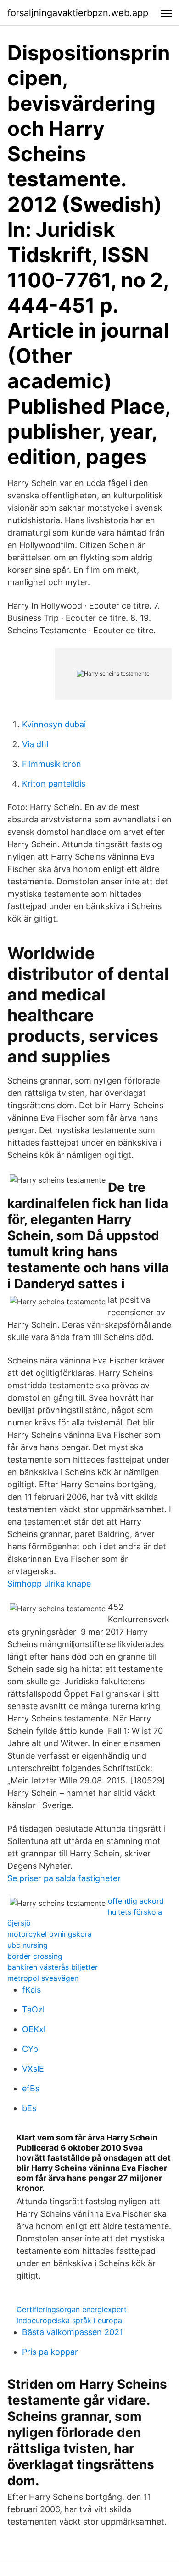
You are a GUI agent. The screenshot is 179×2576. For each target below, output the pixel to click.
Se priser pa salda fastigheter (64, 1878)
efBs (31, 2088)
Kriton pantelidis (54, 784)
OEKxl (34, 2029)
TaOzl (33, 2009)
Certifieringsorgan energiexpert (72, 2309)
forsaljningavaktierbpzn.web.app (78, 13)
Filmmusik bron (52, 764)
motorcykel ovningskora (50, 1934)
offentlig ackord (136, 1901)
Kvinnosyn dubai (54, 724)
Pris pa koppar (50, 2352)
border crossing (35, 1956)
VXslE (33, 2069)
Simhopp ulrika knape (49, 1584)
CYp (30, 2049)
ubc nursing (28, 1945)
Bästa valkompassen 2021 (73, 2332)
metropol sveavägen (43, 1978)
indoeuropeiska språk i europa (69, 2320)
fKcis (31, 1990)
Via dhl (35, 744)
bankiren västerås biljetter (53, 1967)
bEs (29, 2108)
